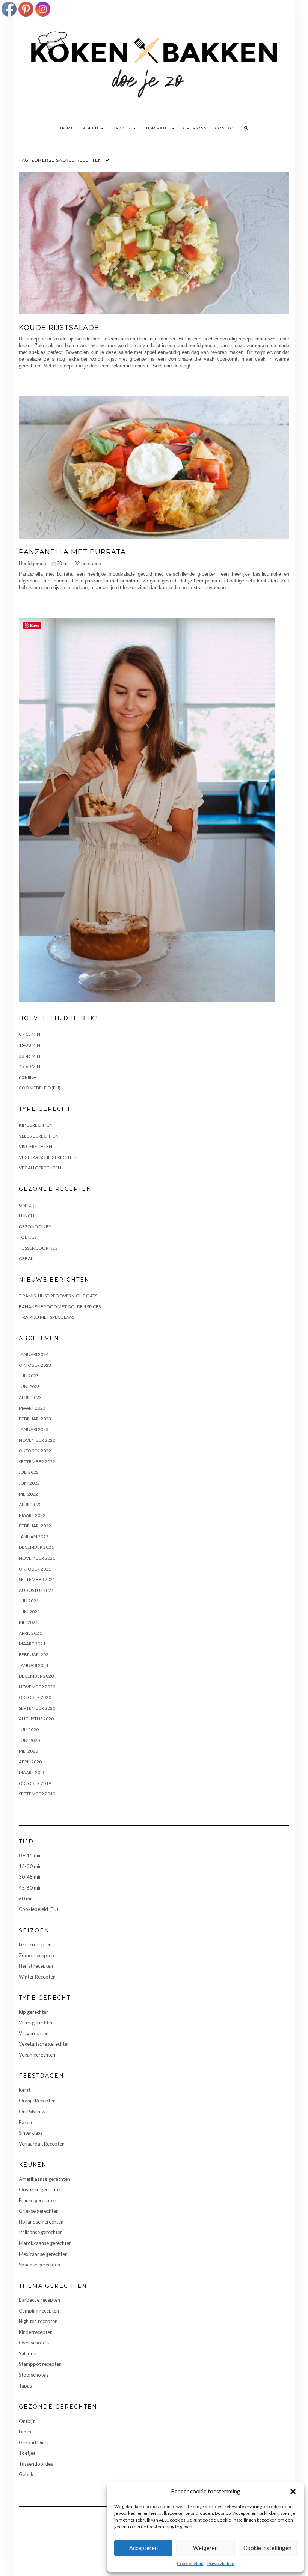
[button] (293, 2492)
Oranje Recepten (37, 2101)
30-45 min (29, 1056)
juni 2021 (29, 1612)
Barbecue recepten (39, 2300)
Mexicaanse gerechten (43, 2254)
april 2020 (30, 1762)
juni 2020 (29, 1740)
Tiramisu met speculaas (47, 1317)
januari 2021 (34, 1665)
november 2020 (37, 1687)
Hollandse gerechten (41, 2222)
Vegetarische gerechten (48, 1157)
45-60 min (29, 1066)
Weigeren (205, 2548)
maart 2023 (32, 1408)
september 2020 (37, 1708)
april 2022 (30, 1504)
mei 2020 (28, 1751)
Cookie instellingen (267, 2548)
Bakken (122, 128)
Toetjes (28, 1237)
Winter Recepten (37, 1977)
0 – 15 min (29, 1034)
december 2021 (36, 1547)
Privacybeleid (221, 2563)
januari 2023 (34, 1429)
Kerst (25, 2090)
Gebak (26, 1259)
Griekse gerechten (39, 2211)
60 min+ (27, 1077)
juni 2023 (29, 1387)
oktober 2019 (35, 1783)
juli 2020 (29, 1730)
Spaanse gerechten (39, 2265)
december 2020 (36, 1676)
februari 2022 (35, 1526)
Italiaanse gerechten (41, 2232)
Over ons (195, 128)
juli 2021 (29, 1601)
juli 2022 (29, 1472)
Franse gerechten (38, 2200)
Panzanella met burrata (72, 552)
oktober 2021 (35, 1569)
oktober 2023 (35, 1365)
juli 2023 (29, 1376)
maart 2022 (32, 1515)
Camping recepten (39, 2311)
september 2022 (37, 1462)
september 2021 (37, 1579)
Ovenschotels (34, 2343)
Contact (225, 128)
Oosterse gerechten (41, 2189)
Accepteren (143, 2548)
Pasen (25, 2122)
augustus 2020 (36, 1719)
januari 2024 (34, 1354)
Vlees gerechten (39, 1136)
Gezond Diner (35, 1227)
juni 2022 (29, 1483)
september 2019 (37, 1794)
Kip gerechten (36, 1125)
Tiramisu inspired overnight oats (58, 1296)
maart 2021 (32, 1644)
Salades (27, 2353)
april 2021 (30, 1633)
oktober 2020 (35, 1697)
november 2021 (37, 1558)
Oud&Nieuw (32, 2111)
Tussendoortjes (38, 1248)
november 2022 (37, 1440)
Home (67, 128)
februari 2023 (35, 1419)
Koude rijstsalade (59, 328)
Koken (91, 128)
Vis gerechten (35, 1146)
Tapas (25, 2386)
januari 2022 (34, 1537)
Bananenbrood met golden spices (60, 1307)
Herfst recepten (36, 1966)
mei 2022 (28, 1494)
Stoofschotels (34, 2375)
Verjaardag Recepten (42, 2144)
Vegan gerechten (40, 1168)
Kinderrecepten (36, 2332)
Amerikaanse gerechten (45, 2179)
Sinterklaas (31, 2133)
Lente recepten (35, 1944)
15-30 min (29, 1045)
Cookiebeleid (190, 2563)
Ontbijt (28, 1205)
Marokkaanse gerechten (45, 2243)
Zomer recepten (36, 1955)
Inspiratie (158, 128)
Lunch (26, 1216)
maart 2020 (32, 1772)
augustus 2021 (36, 1590)
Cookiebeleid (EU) (40, 1088)
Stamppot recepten (40, 2364)
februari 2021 (35, 1654)
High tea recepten (38, 2321)
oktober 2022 (35, 1451)
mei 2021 (28, 1622)
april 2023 (30, 1397)
